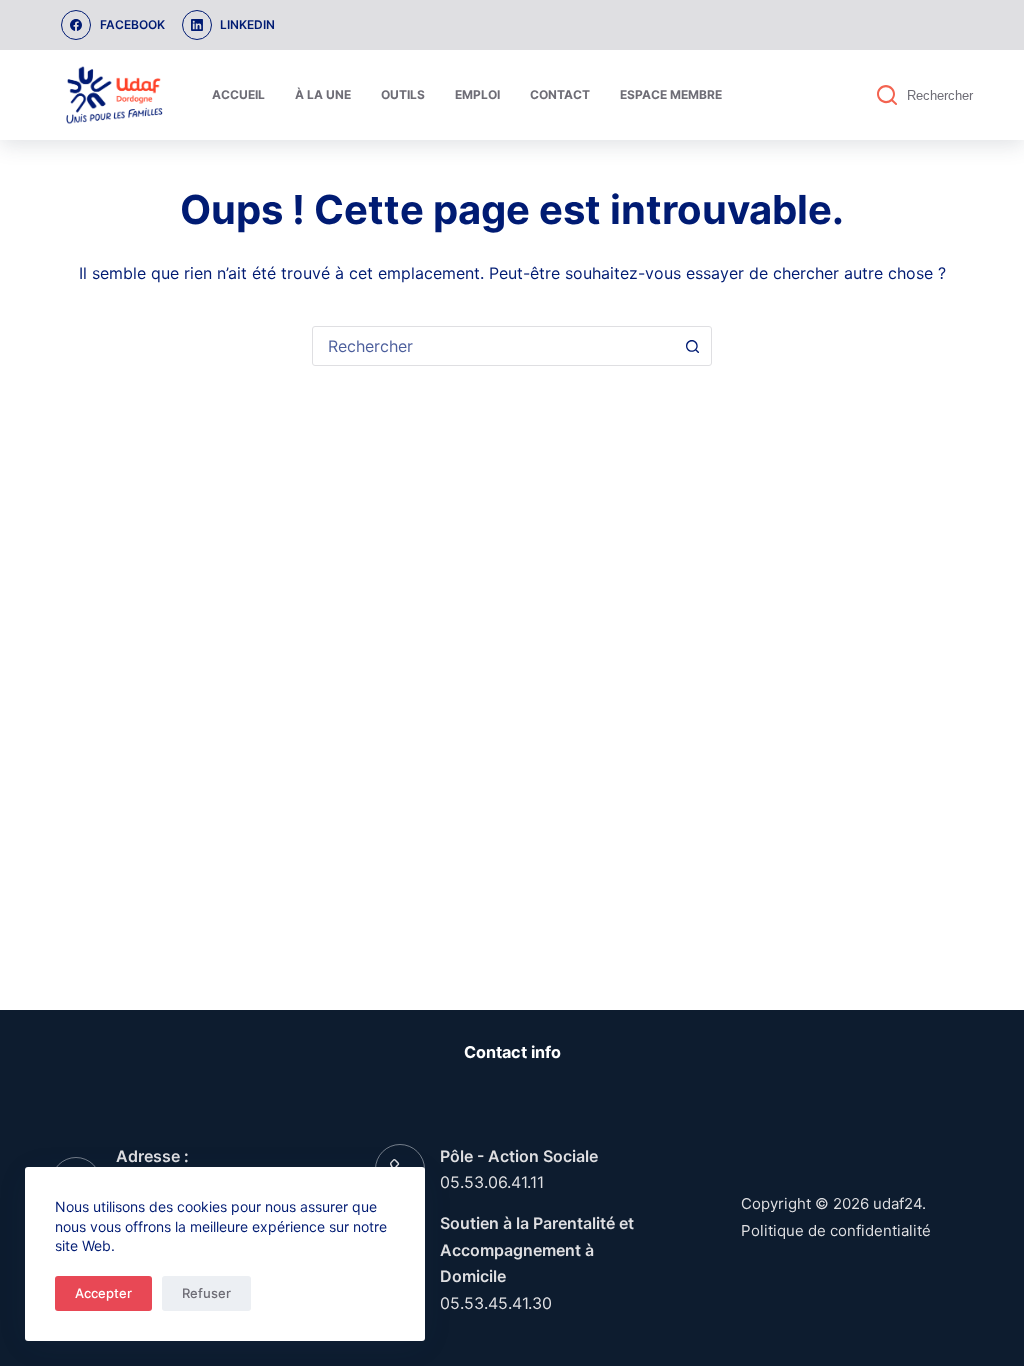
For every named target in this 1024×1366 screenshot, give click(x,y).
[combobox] (493, 346)
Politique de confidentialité (836, 1230)
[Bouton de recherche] (692, 346)
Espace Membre (671, 94)
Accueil (238, 94)
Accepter (103, 1293)
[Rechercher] (887, 95)
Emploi (477, 94)
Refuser (206, 1293)
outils (403, 94)
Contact (560, 94)
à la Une (323, 94)
